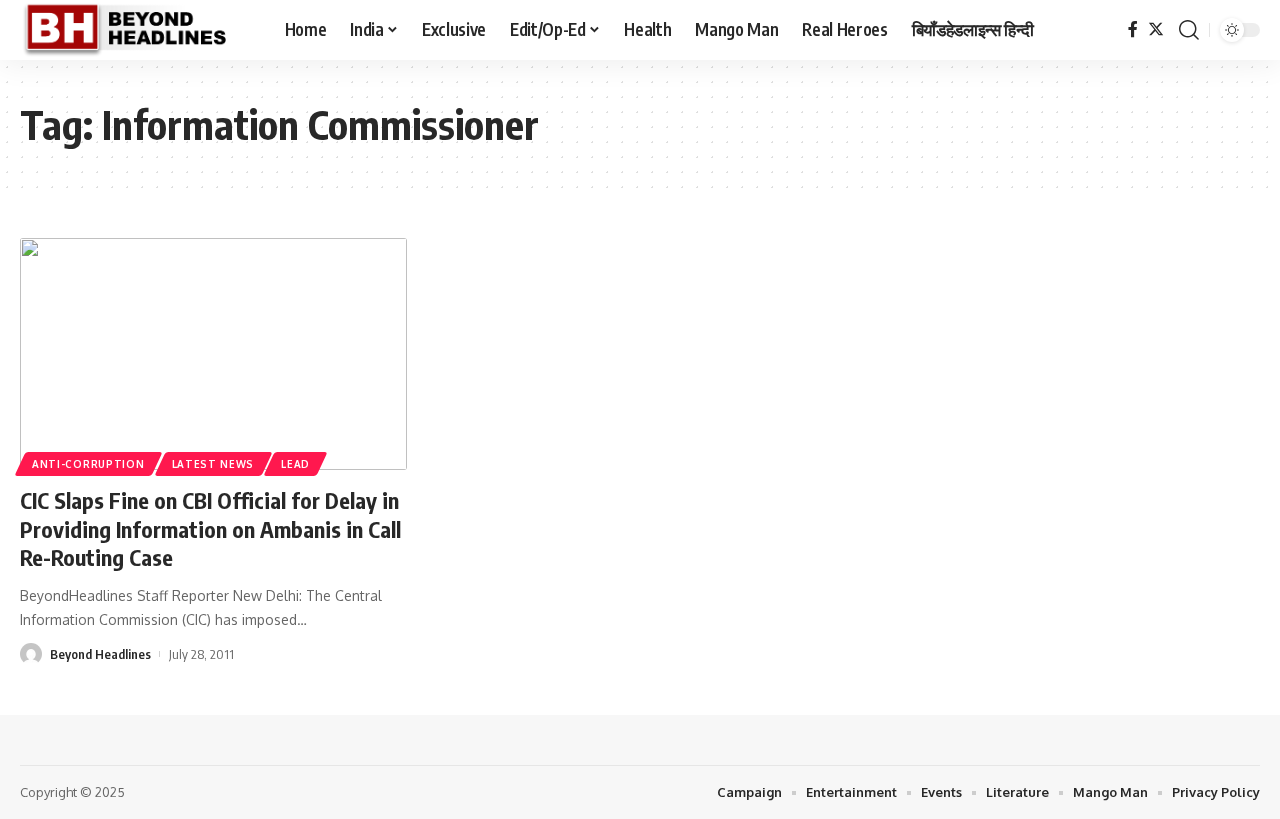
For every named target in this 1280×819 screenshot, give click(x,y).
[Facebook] (1133, 29)
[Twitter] (1156, 29)
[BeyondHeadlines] (136, 30)
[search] (1189, 30)
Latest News (213, 464)
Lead (295, 464)
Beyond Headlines (100, 654)
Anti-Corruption (88, 464)
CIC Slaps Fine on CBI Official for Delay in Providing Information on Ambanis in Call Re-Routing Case (210, 528)
